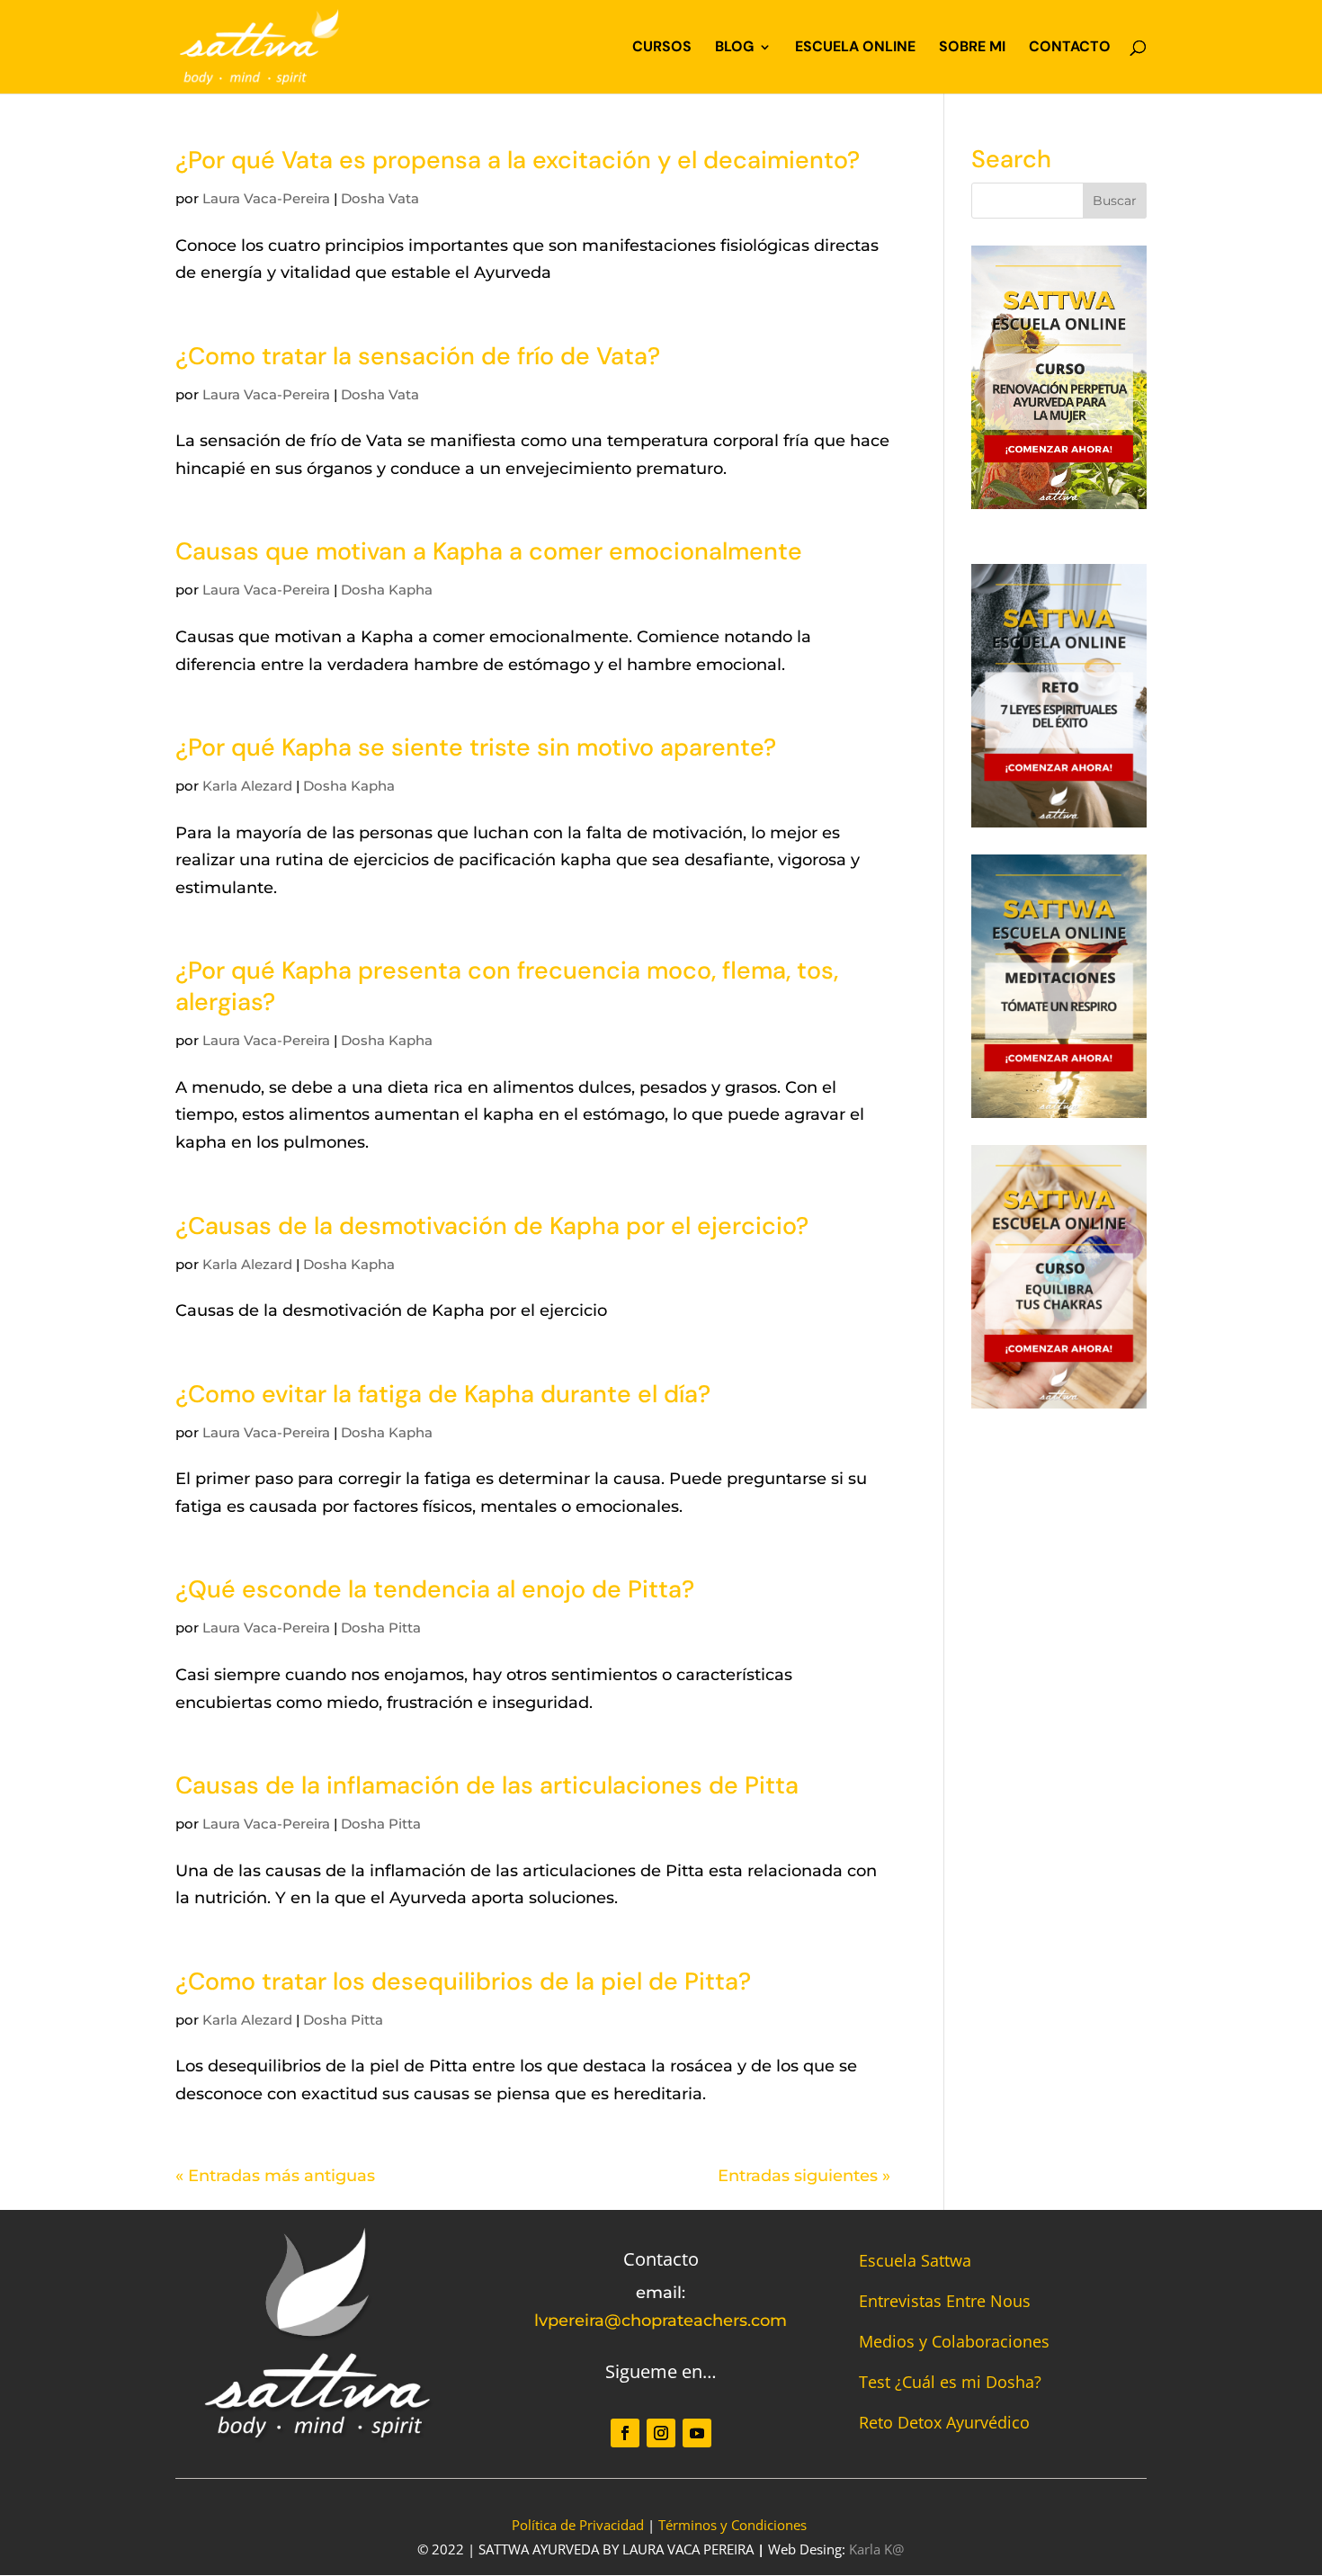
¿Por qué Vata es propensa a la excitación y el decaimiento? (518, 160)
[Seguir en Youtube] (697, 2433)
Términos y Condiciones (732, 2525)
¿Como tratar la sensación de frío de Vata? (418, 356)
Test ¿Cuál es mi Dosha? (950, 2382)
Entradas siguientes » (804, 2176)
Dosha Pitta (381, 1628)
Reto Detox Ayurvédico (944, 2422)
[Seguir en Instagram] (661, 2433)
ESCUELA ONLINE (855, 48)
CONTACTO (1070, 48)
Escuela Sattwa (915, 2260)
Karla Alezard (247, 786)
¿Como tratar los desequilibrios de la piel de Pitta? (463, 1981)
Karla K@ (876, 2549)
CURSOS (662, 48)
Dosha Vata (380, 198)
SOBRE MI (972, 48)
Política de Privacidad (578, 2525)
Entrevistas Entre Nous (945, 2301)
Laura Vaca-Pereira (266, 198)
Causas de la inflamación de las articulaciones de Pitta (487, 1785)
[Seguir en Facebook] (625, 2433)
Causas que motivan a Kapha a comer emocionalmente (489, 551)
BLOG (734, 48)
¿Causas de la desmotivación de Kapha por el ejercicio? (492, 1225)
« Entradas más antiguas (275, 2176)
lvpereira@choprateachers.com (661, 2321)
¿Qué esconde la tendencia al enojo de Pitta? (435, 1589)
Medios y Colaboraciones (954, 2341)
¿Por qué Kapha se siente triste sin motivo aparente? (476, 747)
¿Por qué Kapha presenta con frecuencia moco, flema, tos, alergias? (507, 986)
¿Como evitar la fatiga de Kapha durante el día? (443, 1394)
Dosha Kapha (387, 590)
